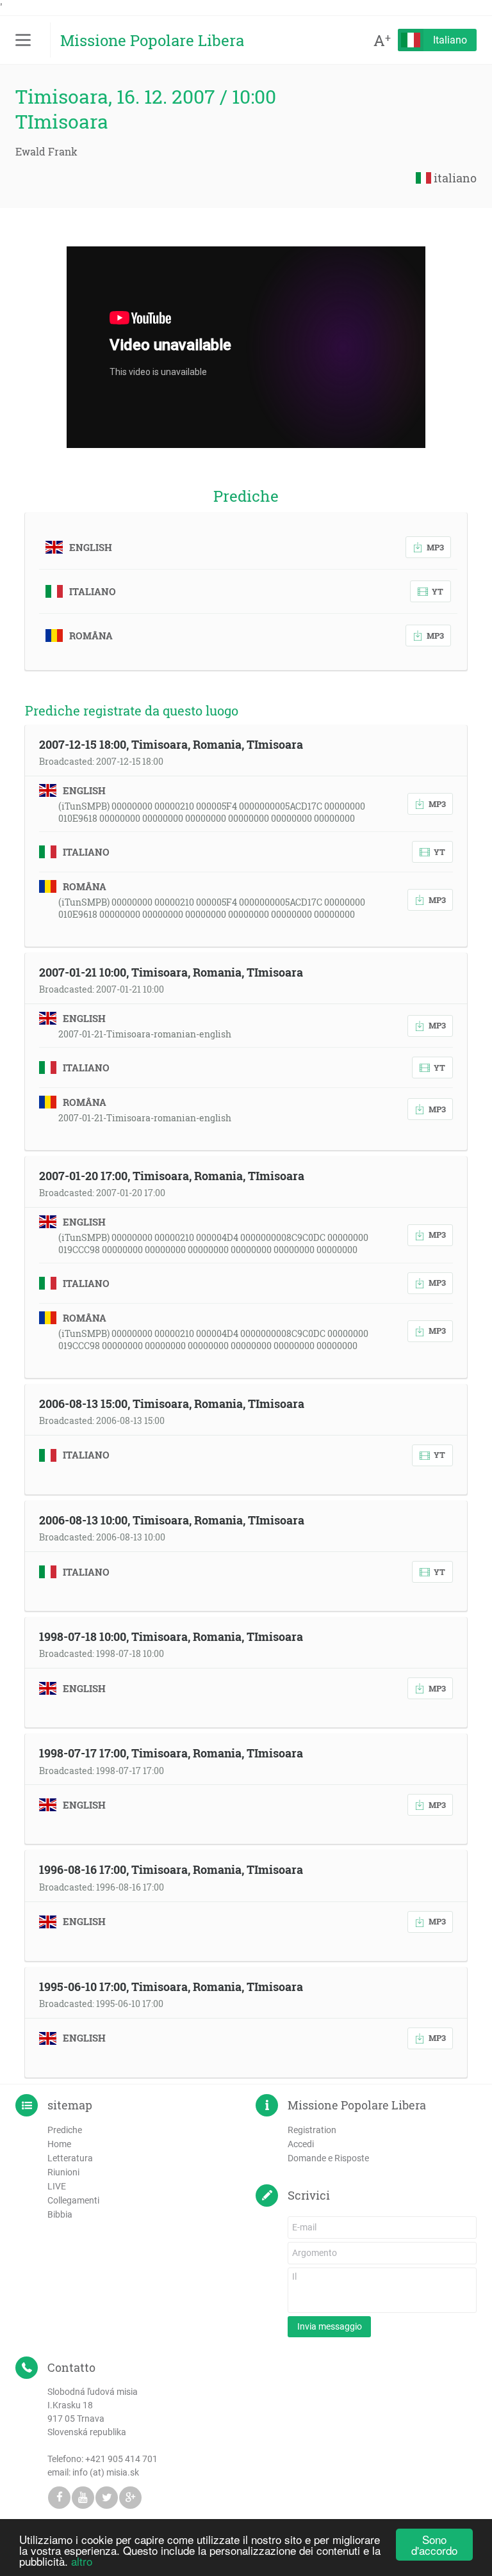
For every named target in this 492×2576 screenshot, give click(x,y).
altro (82, 2561)
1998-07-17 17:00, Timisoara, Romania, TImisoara (171, 1753)
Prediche (65, 2130)
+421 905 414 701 (121, 2459)
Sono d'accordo (434, 2545)
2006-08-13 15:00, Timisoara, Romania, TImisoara (172, 1404)
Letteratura (70, 2158)
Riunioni (63, 2172)
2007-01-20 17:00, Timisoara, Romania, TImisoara (172, 1176)
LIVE (57, 2186)
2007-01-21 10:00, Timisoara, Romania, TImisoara (171, 972)
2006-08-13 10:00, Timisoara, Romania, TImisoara (172, 1520)
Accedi (301, 2144)
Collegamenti (73, 2200)
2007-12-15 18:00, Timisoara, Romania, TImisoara (171, 744)
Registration (312, 2130)
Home (59, 2144)
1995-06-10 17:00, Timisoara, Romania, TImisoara (171, 1987)
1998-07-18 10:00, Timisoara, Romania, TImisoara (171, 1636)
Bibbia (60, 2214)
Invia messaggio (330, 2326)
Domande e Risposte (328, 2158)
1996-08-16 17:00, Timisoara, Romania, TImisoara (171, 1869)
